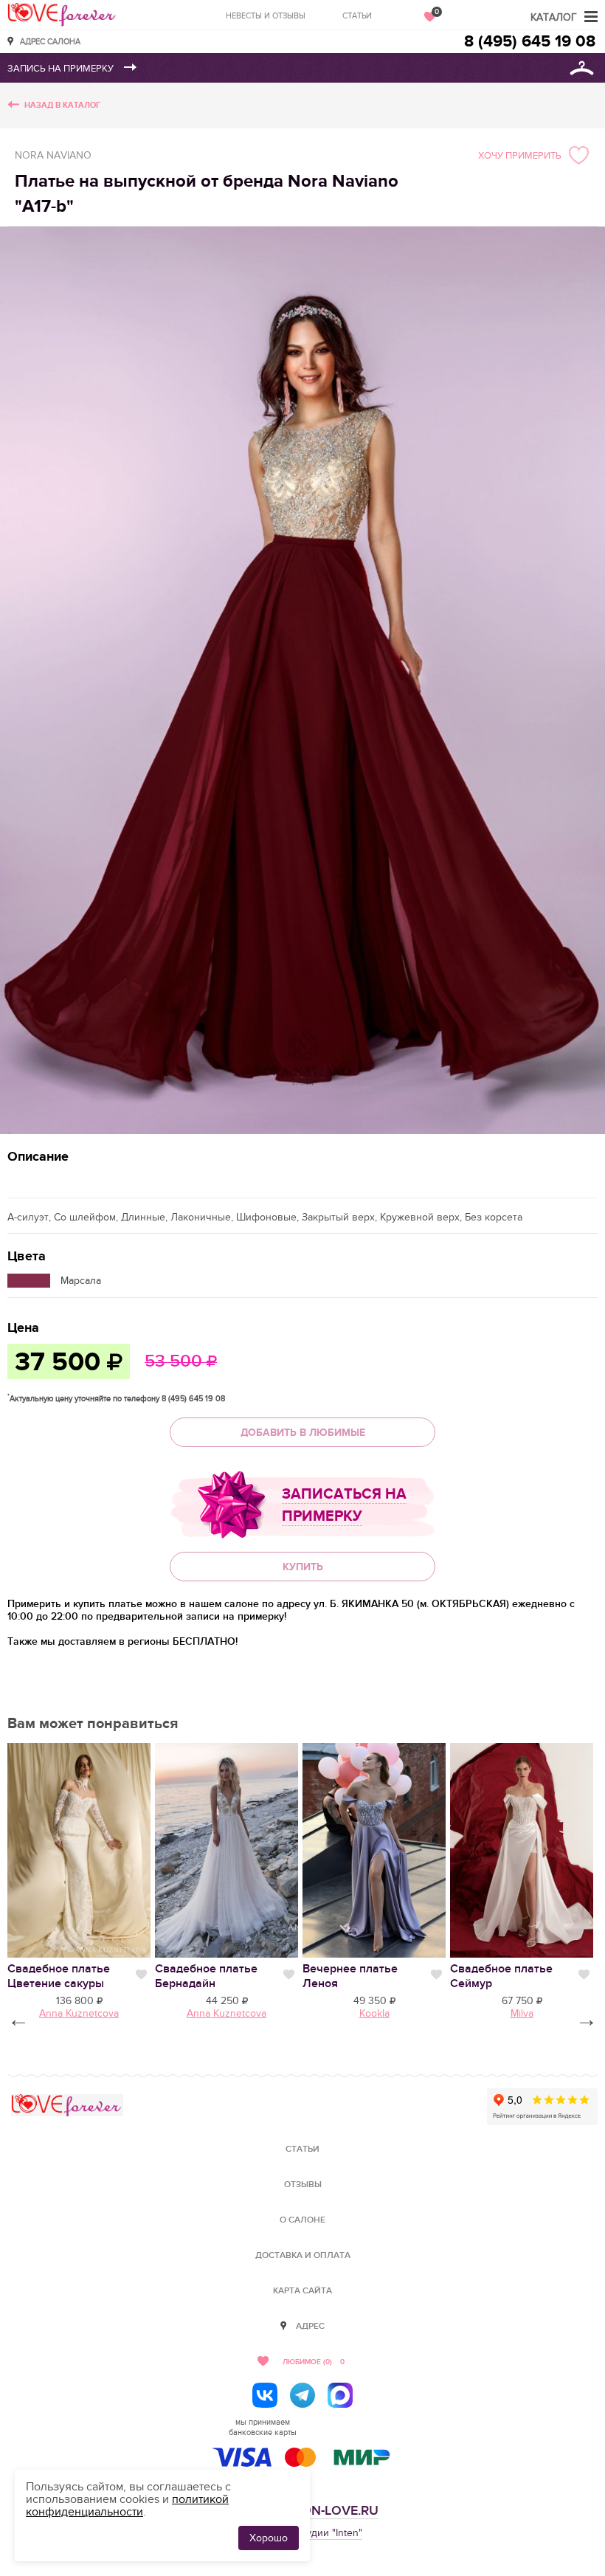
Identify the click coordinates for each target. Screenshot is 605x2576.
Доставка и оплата (303, 2255)
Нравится (141, 1975)
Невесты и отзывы (266, 16)
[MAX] (340, 2395)
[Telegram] (302, 2395)
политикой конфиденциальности (127, 2506)
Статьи (357, 16)
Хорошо (269, 2538)
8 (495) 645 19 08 (530, 42)
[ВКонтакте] (265, 2395)
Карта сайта (302, 2291)
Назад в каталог (62, 105)
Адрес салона (50, 41)
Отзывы (303, 2185)
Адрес (310, 2326)
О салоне (302, 2220)
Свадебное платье (59, 1976)
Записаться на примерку (344, 1505)
